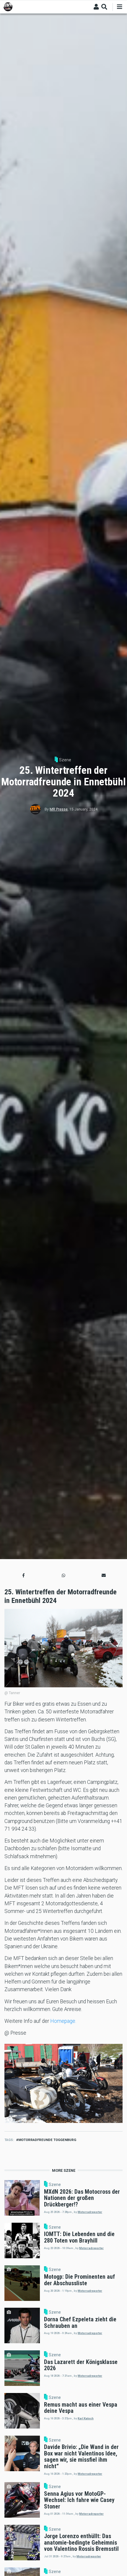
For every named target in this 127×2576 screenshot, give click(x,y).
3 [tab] (63, 2115)
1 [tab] (55, 2115)
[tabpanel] (63, 2083)
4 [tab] (68, 2115)
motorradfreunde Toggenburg (47, 2140)
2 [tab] (59, 2115)
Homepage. (64, 2021)
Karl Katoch (86, 2418)
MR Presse (59, 809)
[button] (23, 1575)
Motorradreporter (90, 2212)
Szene (65, 760)
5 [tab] (72, 2115)
